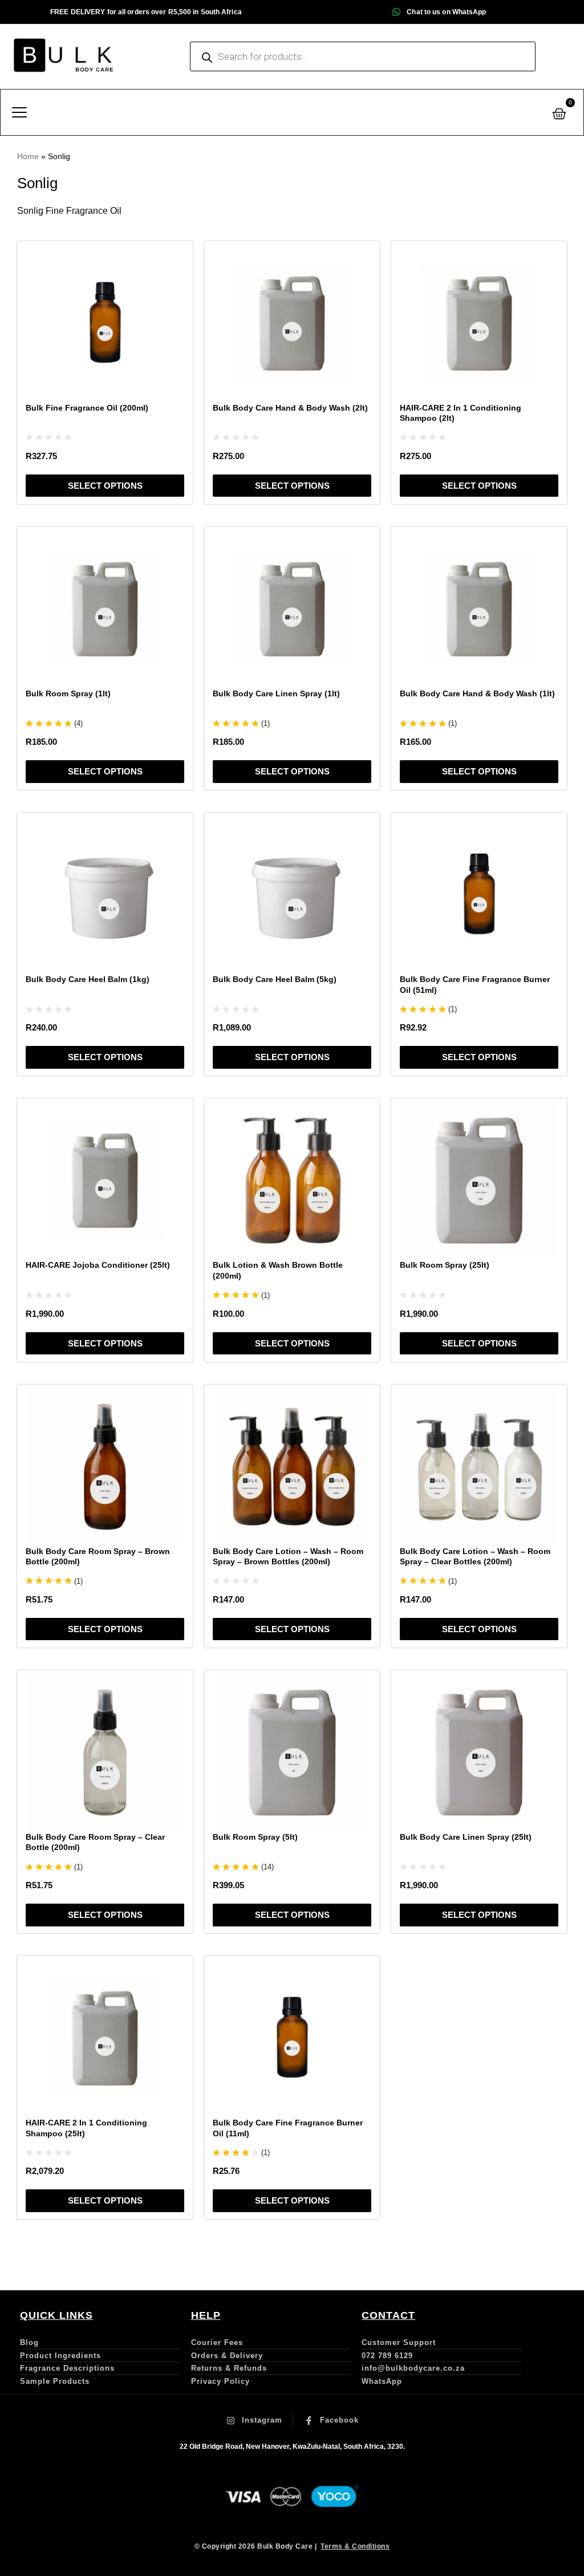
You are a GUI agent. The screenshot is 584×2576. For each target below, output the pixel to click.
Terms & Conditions (355, 2546)
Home (28, 156)
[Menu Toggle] (19, 112)
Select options (105, 486)
